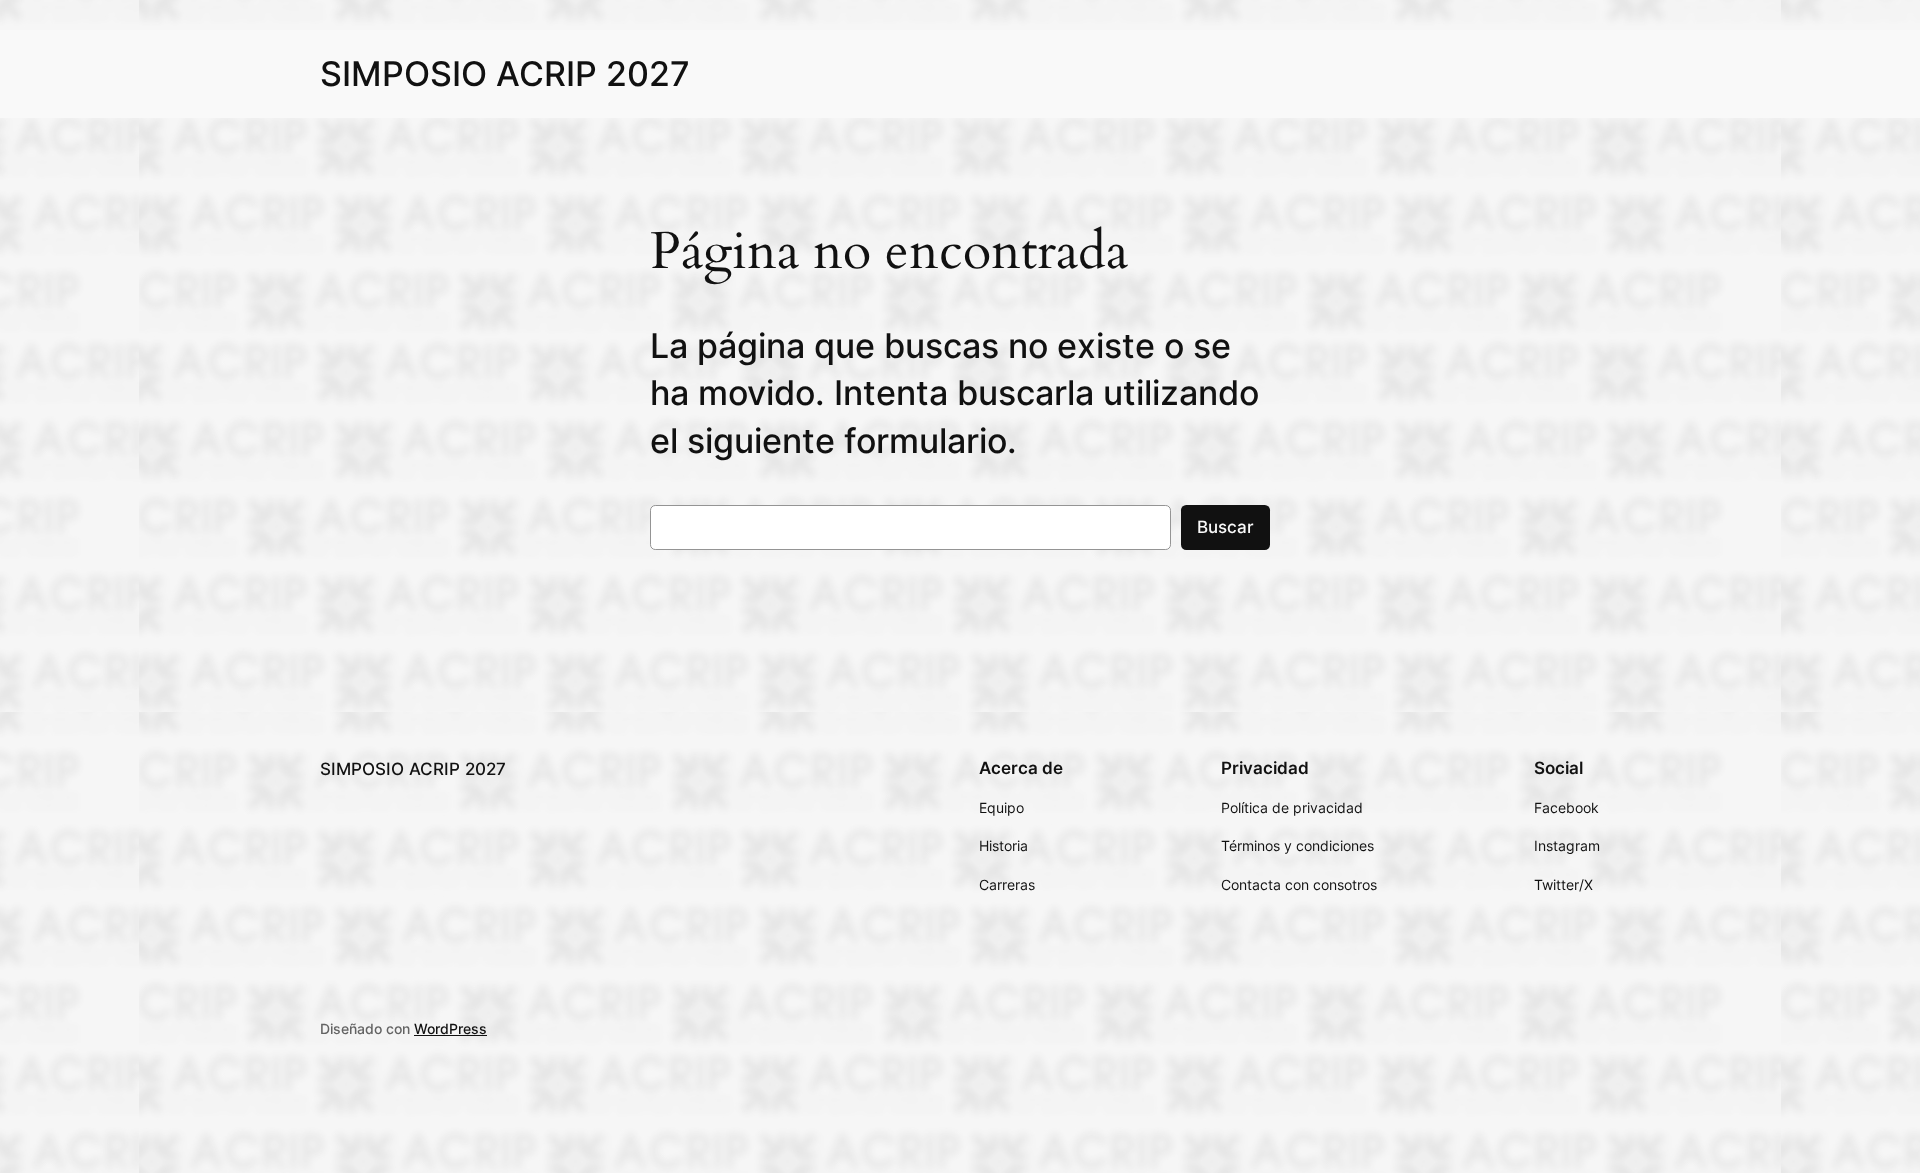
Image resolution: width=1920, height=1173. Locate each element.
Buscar (1225, 527)
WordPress (450, 1028)
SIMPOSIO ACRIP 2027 (505, 73)
